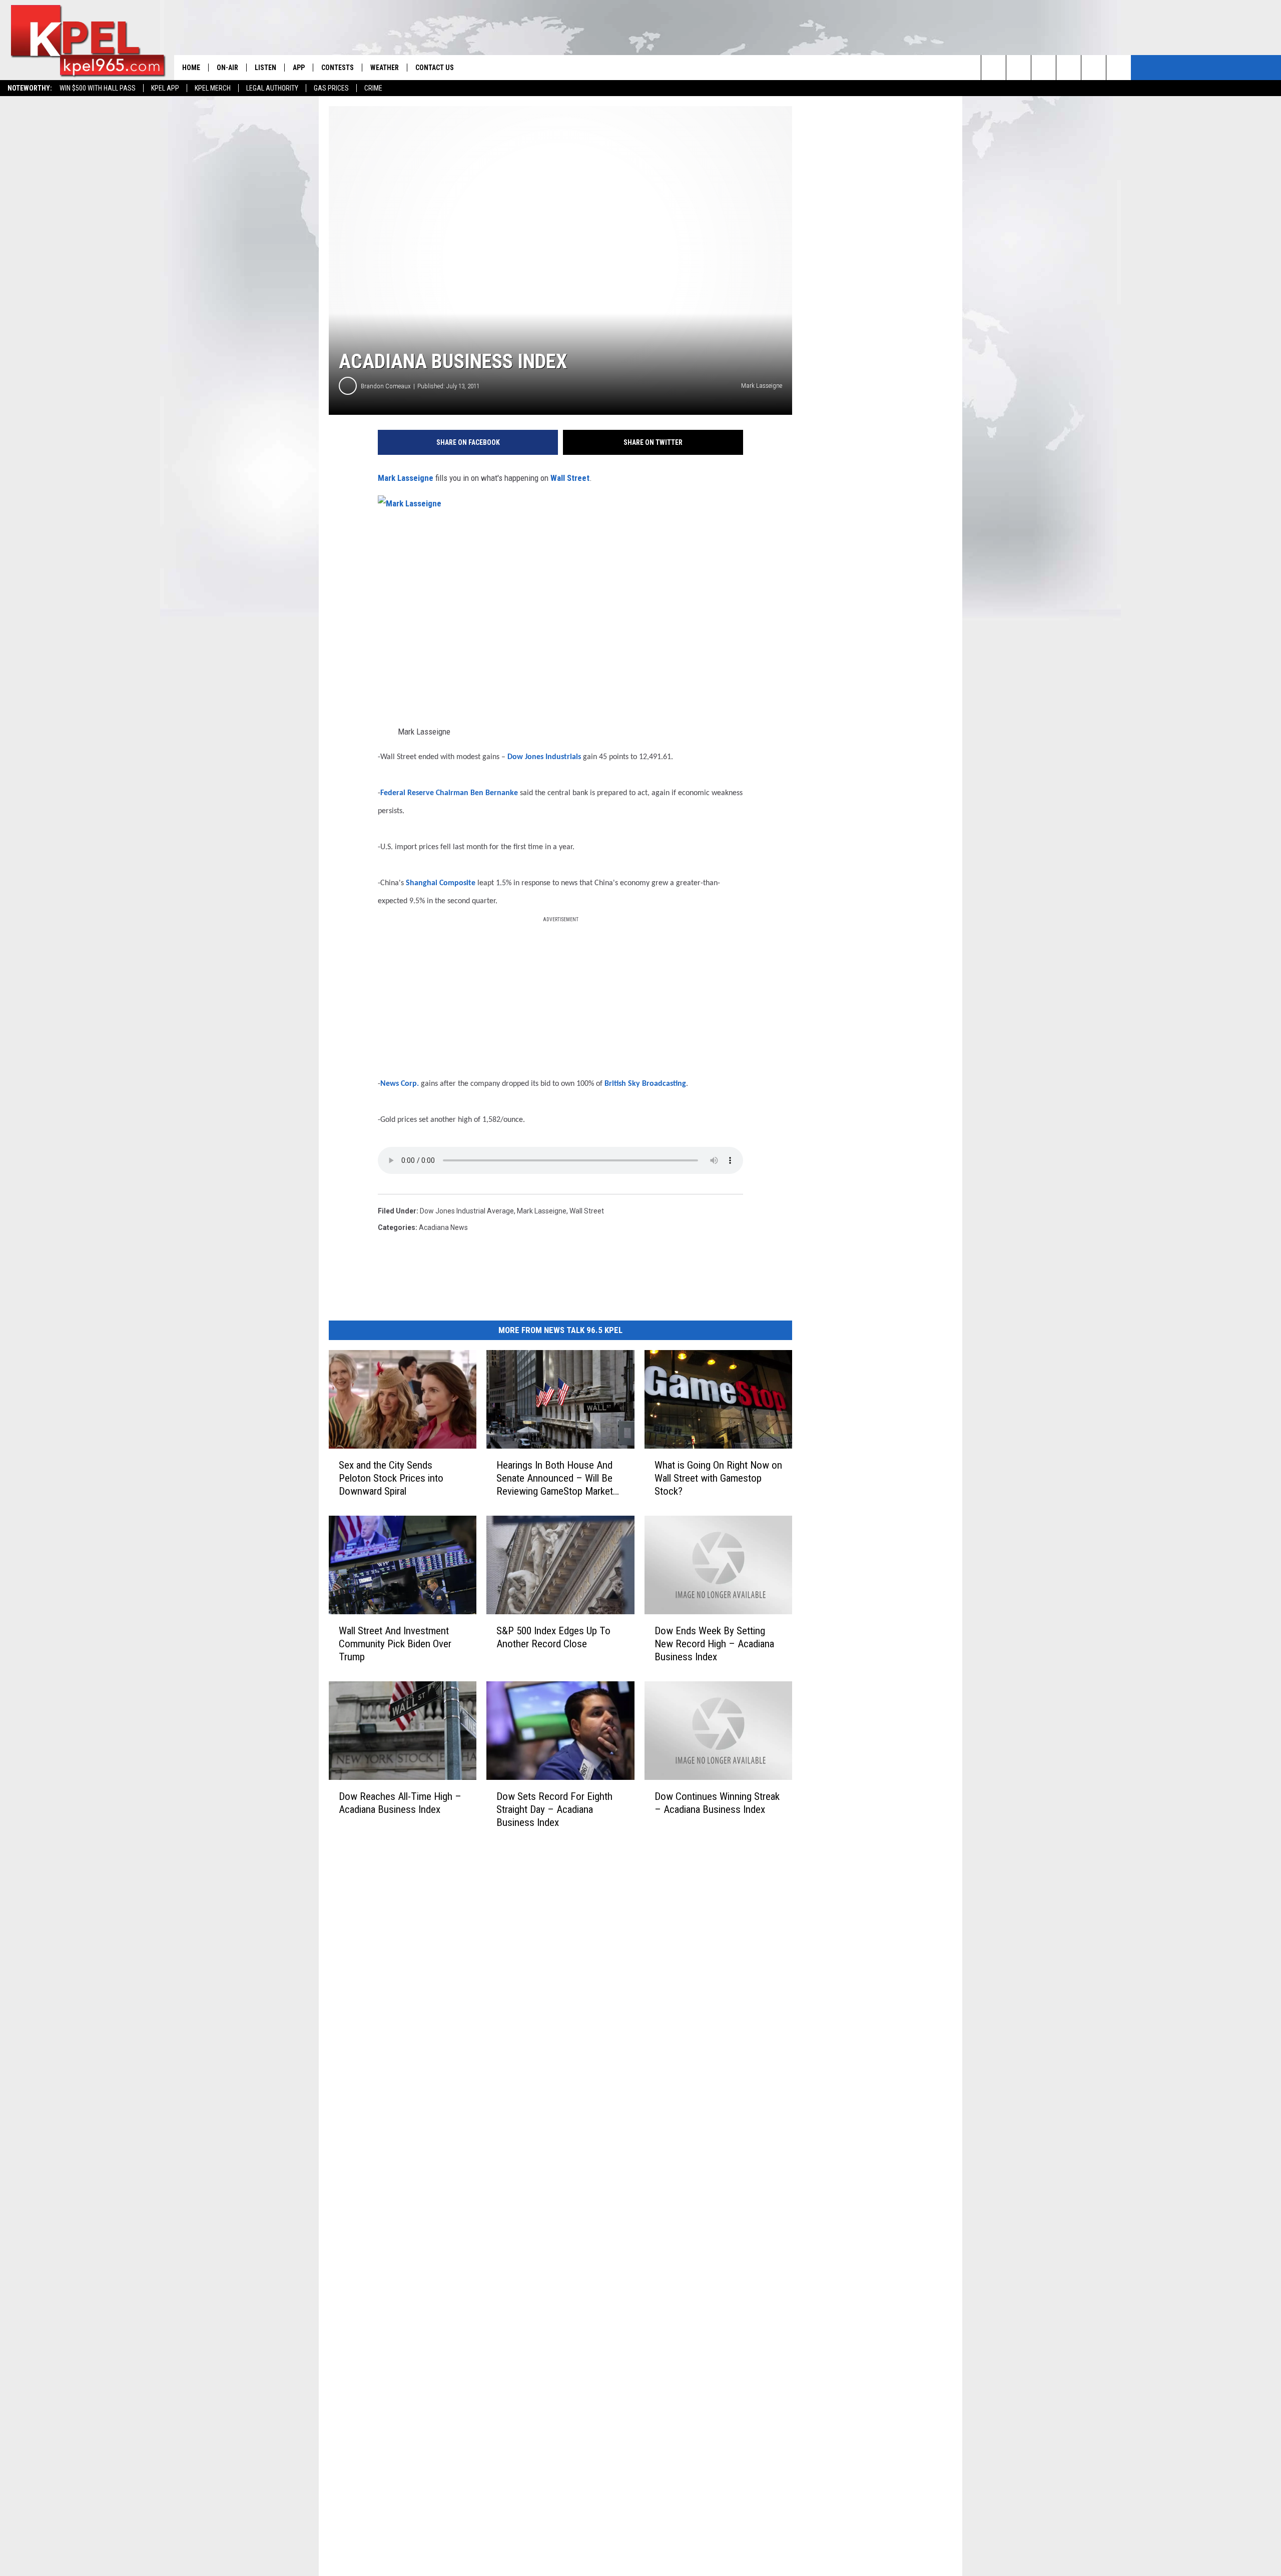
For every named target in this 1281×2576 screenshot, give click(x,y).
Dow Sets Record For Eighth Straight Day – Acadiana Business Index (554, 1809)
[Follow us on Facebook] (1044, 68)
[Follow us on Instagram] (1069, 68)
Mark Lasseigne (406, 478)
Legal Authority (272, 88)
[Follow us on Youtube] (1094, 68)
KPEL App (165, 88)
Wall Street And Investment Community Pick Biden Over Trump (395, 1644)
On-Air (227, 68)
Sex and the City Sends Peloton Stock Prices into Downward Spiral (391, 1478)
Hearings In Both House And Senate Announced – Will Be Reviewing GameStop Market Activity (555, 1478)
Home (191, 68)
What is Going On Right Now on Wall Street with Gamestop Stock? (718, 1478)
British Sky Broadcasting (645, 1084)
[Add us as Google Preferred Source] (1019, 68)
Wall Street (570, 478)
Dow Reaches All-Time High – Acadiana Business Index (400, 1802)
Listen (265, 68)
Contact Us (435, 68)
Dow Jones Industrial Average (467, 1211)
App (299, 68)
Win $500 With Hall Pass (98, 88)
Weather (385, 68)
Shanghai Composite (441, 883)
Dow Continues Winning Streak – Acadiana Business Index (717, 1803)
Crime (373, 88)
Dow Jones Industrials (544, 757)
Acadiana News (443, 1227)
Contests (338, 68)
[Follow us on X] (1119, 68)
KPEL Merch (213, 88)
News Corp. (400, 1084)
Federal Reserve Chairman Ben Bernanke (449, 793)
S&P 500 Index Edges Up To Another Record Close (553, 1637)
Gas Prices (331, 88)
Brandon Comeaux (386, 386)
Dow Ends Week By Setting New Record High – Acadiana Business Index (714, 1644)
